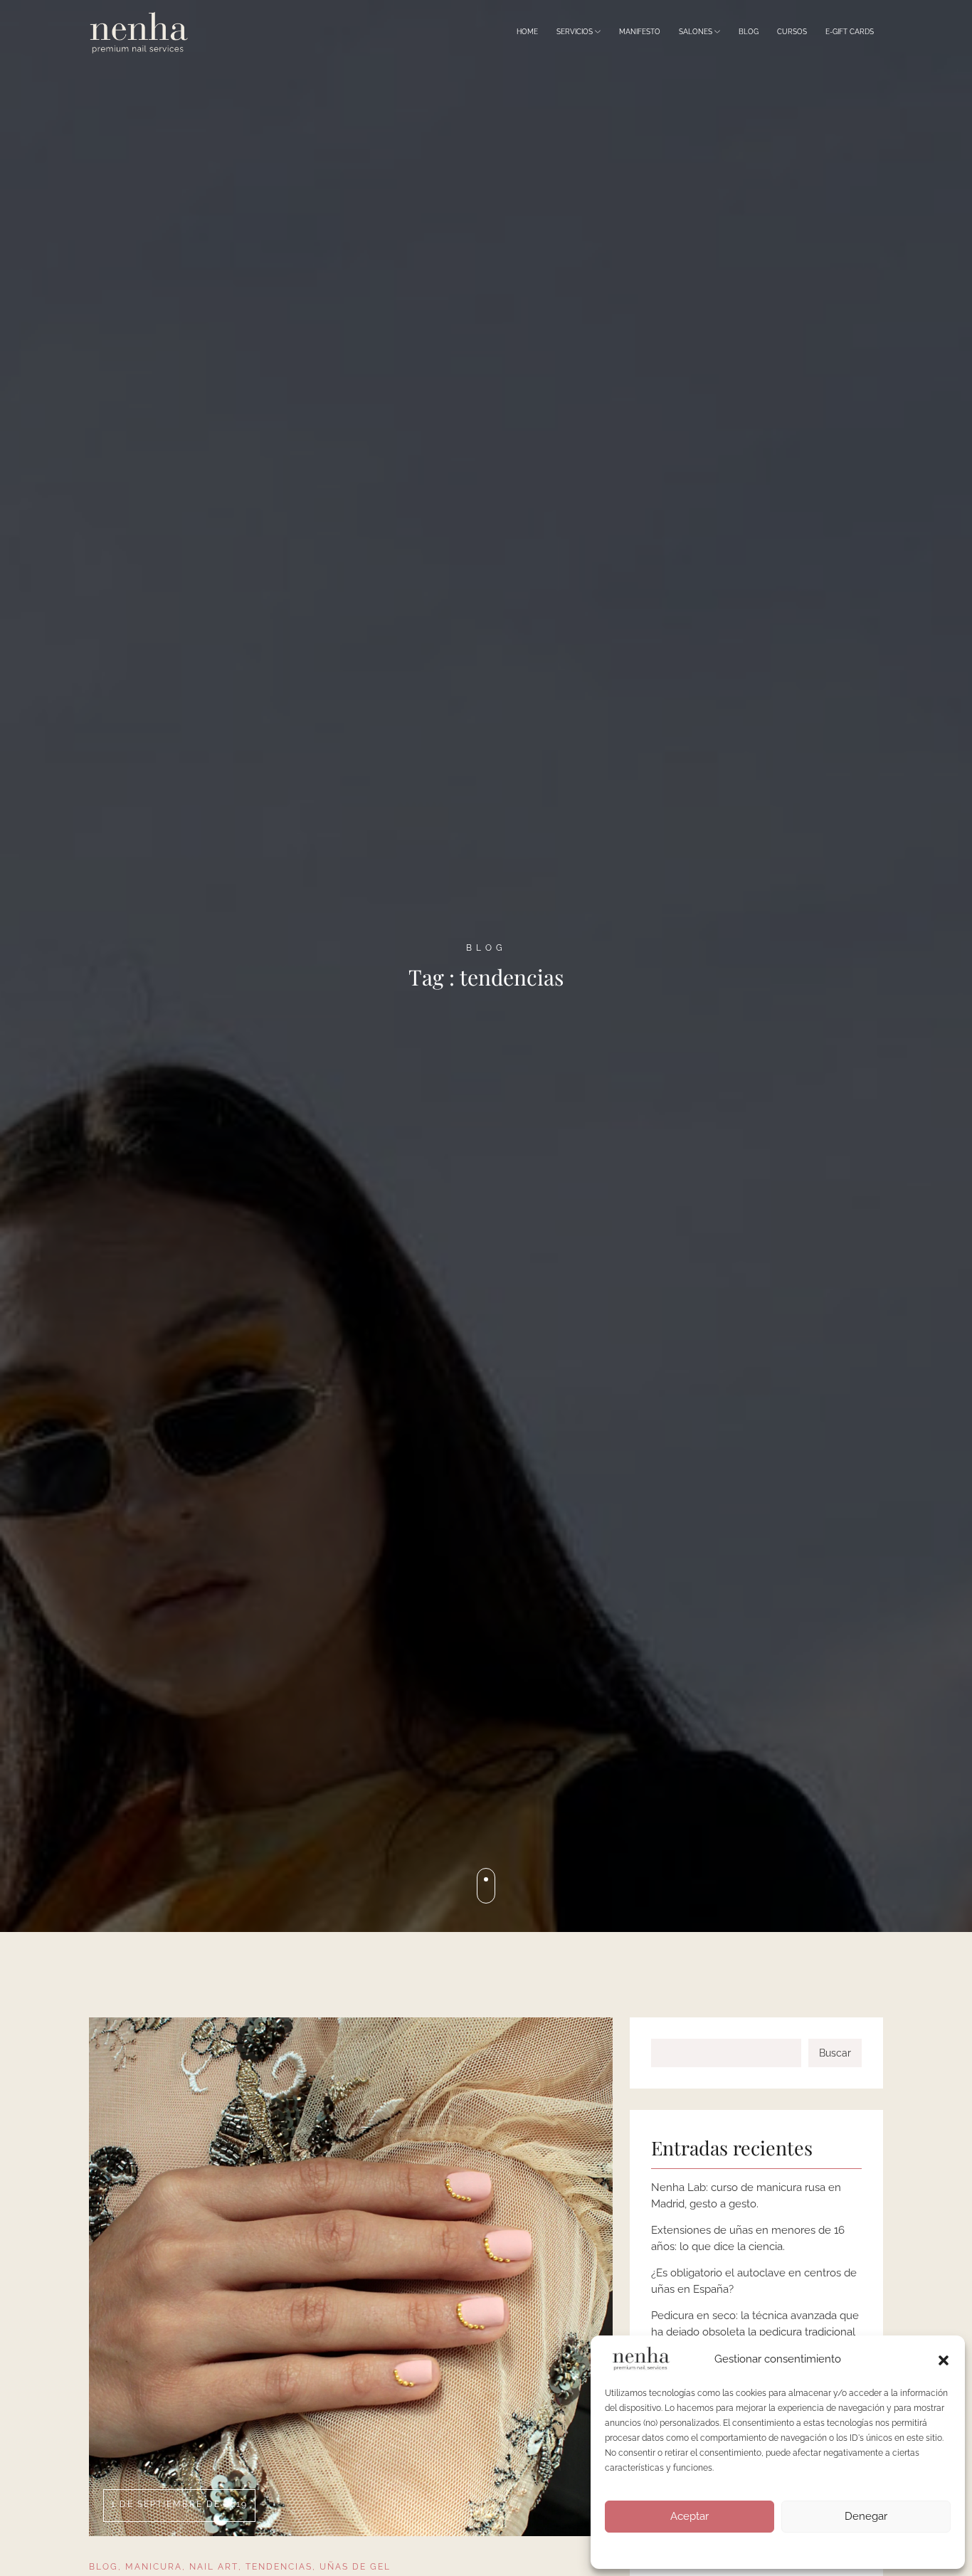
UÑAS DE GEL (355, 2567)
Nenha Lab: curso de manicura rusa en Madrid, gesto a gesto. (746, 2196)
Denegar (866, 2516)
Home (527, 32)
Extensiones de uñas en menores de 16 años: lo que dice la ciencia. (748, 2238)
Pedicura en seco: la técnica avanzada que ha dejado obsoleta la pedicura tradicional (755, 2324)
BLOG (104, 2567)
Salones (697, 32)
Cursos (792, 32)
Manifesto (640, 32)
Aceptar (690, 2516)
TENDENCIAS (279, 2567)
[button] (944, 2359)
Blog (749, 32)
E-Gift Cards (850, 32)
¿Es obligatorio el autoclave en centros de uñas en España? (754, 2281)
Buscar (835, 2053)
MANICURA (154, 2567)
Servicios (576, 32)
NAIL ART (214, 2567)
